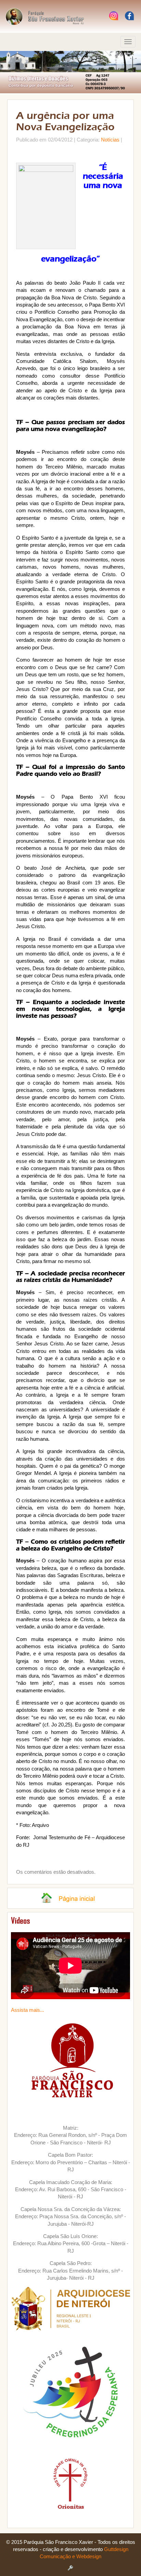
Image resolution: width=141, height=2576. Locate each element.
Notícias (110, 140)
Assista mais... (28, 2010)
